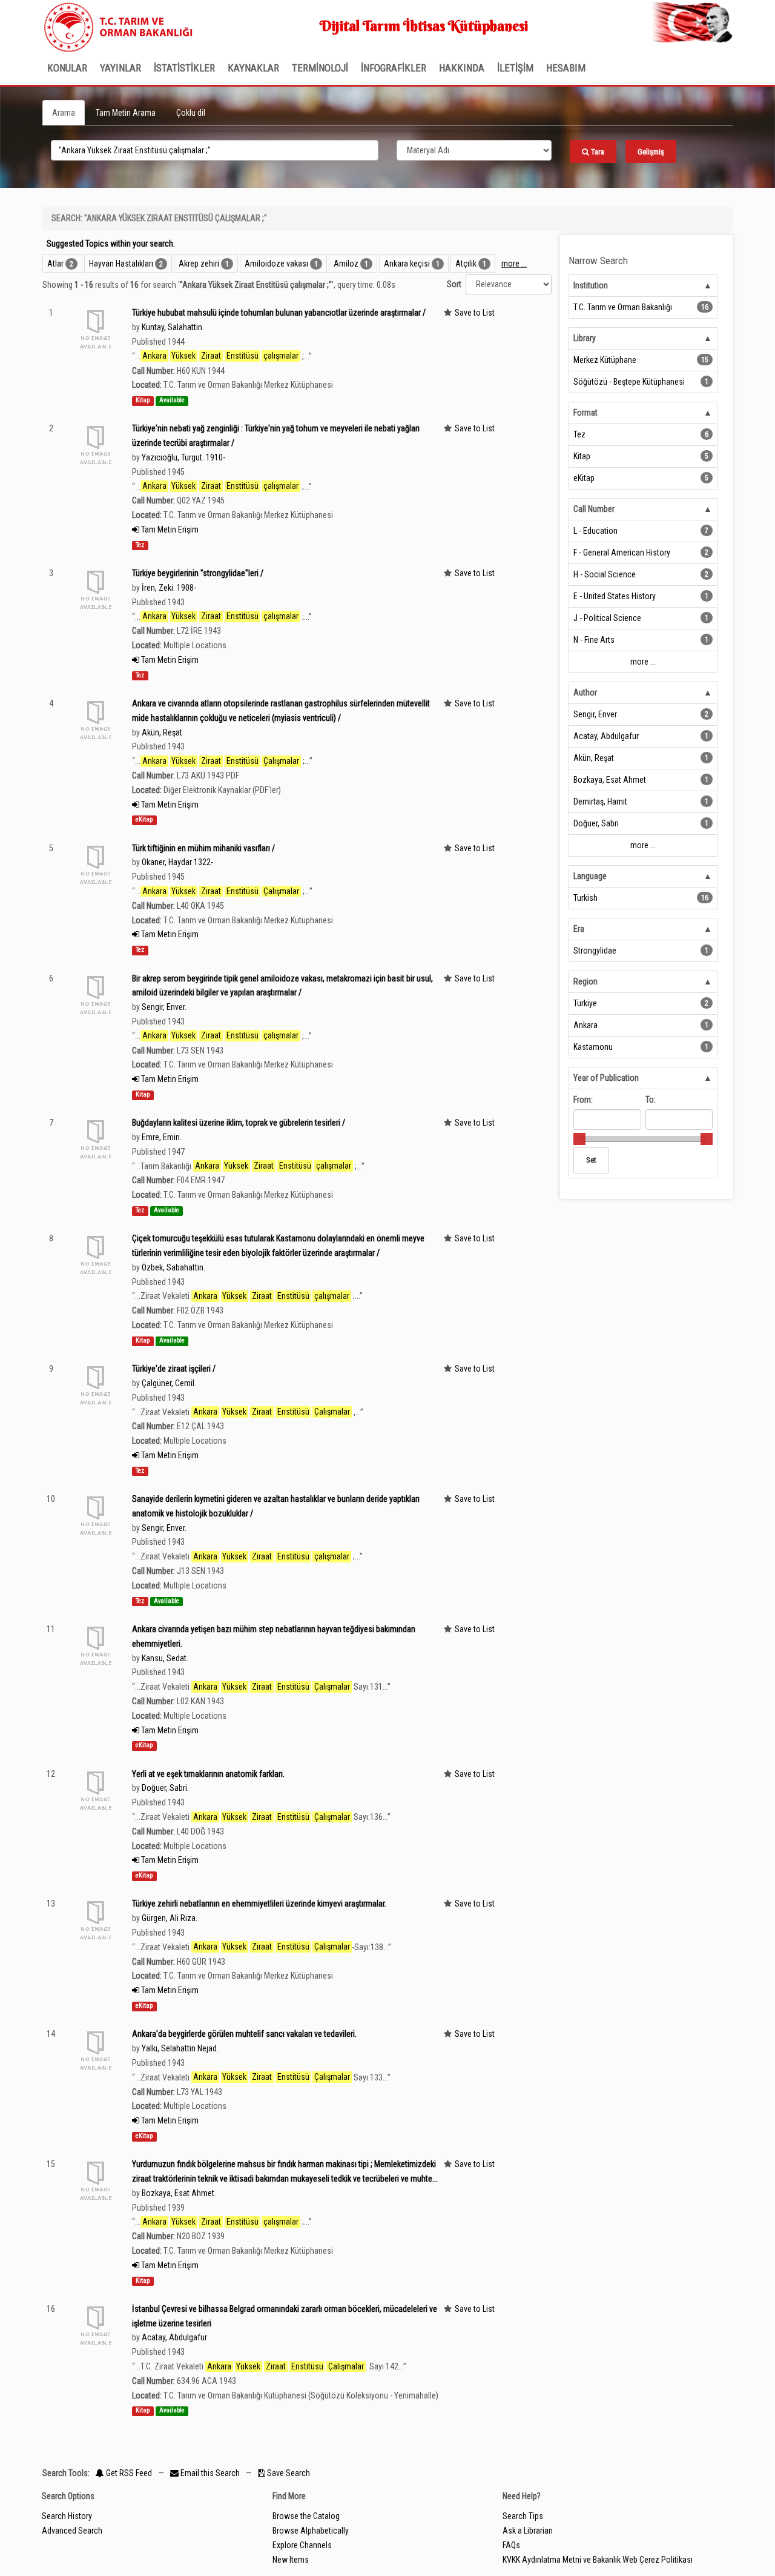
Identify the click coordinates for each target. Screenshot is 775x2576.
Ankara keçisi (407, 264)
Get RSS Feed (128, 2473)
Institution (591, 285)
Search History (67, 2516)
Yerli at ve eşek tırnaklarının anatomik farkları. (208, 1774)
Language (590, 876)
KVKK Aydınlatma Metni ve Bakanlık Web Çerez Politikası (598, 2560)
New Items (291, 2560)
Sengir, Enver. (164, 1007)
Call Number (594, 509)
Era (579, 929)
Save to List (475, 313)
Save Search (288, 2473)
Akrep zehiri (199, 264)
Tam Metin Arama (126, 113)
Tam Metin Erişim (169, 529)
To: (651, 1100)
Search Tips (523, 2516)
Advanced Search (72, 2531)
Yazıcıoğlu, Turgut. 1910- (183, 457)
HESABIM (566, 68)
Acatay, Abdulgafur (174, 2337)
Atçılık (466, 264)
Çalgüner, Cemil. (169, 1383)
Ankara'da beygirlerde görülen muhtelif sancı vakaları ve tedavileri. (244, 2034)
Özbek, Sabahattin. (173, 1267)
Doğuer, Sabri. (165, 1788)
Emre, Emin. (162, 1137)
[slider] (579, 1139)
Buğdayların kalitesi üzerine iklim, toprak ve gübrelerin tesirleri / (239, 1123)
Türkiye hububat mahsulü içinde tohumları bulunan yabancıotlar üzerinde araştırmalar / (279, 313)
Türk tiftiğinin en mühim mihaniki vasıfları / (203, 848)
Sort (454, 284)
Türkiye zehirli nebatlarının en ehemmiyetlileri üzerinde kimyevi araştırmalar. (259, 1904)
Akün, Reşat (162, 732)
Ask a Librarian (528, 2531)
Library (585, 338)
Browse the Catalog (306, 2516)
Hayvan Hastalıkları (121, 264)
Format (585, 413)
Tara (597, 152)
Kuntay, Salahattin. (173, 327)
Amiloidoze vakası (276, 264)
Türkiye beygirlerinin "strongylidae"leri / (198, 573)
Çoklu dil (191, 113)
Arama (64, 113)
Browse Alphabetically (311, 2531)
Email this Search (210, 2473)
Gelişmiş (651, 152)
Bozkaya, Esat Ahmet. (179, 2193)
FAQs (511, 2545)
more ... (514, 264)
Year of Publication (606, 1078)
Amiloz (346, 264)
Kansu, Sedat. (165, 1658)
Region (585, 981)
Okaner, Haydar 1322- (177, 862)
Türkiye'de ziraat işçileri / (174, 1369)
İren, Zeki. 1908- (169, 588)
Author (585, 692)
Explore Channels (302, 2545)
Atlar (55, 264)
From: (583, 1100)
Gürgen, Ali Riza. (170, 1918)
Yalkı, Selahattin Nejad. (180, 2048)
